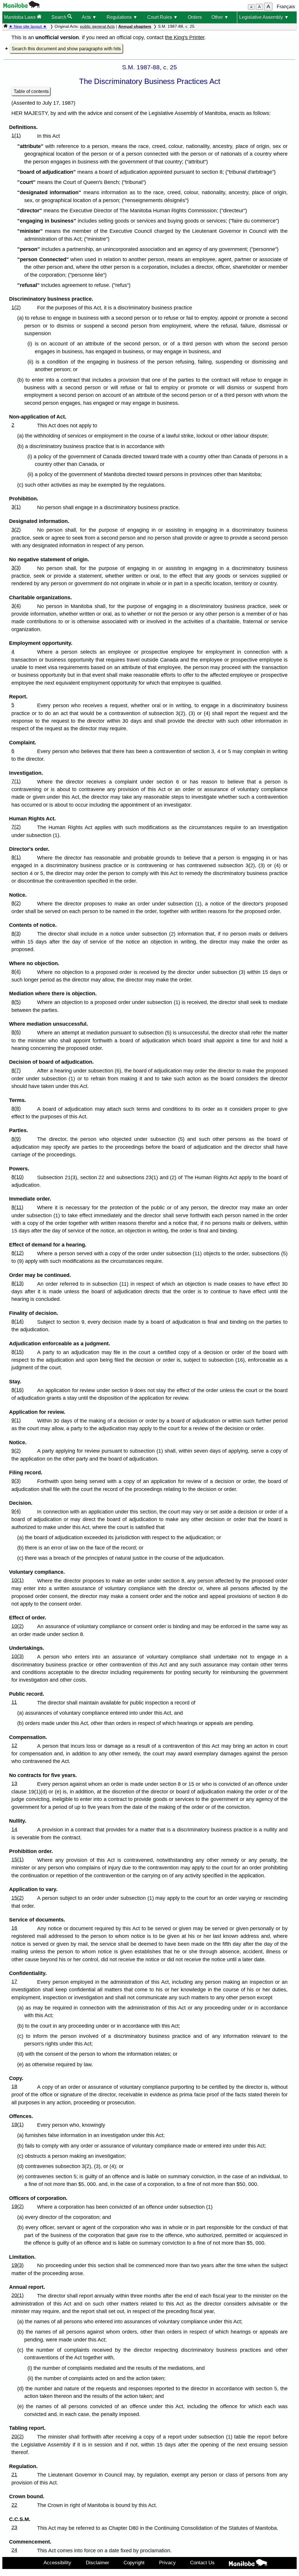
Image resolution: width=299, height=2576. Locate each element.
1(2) (16, 307)
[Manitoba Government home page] (248, 2564)
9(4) (16, 1511)
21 (14, 2475)
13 (14, 1783)
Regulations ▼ (122, 17)
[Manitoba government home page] (21, 6)
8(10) (18, 1177)
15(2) (18, 1898)
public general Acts (97, 26)
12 (14, 1745)
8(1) (16, 857)
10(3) (18, 1656)
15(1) (18, 1859)
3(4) (16, 606)
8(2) (16, 903)
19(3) (18, 2265)
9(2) (16, 1451)
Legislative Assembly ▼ (264, 17)
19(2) (18, 2206)
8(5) (16, 1002)
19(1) (18, 2124)
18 (14, 2086)
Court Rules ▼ (162, 17)
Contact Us (202, 2563)
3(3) (16, 568)
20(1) (18, 2295)
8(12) (18, 1253)
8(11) (17, 1207)
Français (286, 7)
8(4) (16, 972)
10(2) (18, 1626)
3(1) (16, 507)
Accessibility (57, 2563)
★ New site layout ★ (28, 26)
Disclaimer (98, 2563)
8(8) (16, 1108)
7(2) (16, 827)
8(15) (18, 1352)
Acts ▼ (89, 17)
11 (14, 1702)
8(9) (16, 1139)
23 (14, 2527)
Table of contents (31, 91)
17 (14, 1981)
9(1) (16, 1420)
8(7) (16, 1070)
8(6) (16, 1032)
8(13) (18, 1283)
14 (14, 1829)
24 (14, 2550)
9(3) (16, 1481)
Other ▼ (220, 17)
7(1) (16, 781)
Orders (195, 17)
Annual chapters (135, 26)
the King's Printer (185, 37)
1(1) (16, 135)
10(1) (18, 1580)
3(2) (16, 530)
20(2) (18, 2436)
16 (14, 1928)
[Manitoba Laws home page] (6, 26)
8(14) (18, 1321)
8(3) (16, 934)
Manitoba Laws (20, 17)
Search (59, 17)
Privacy (167, 2563)
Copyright (134, 2563)
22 (14, 2505)
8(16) (18, 1390)
